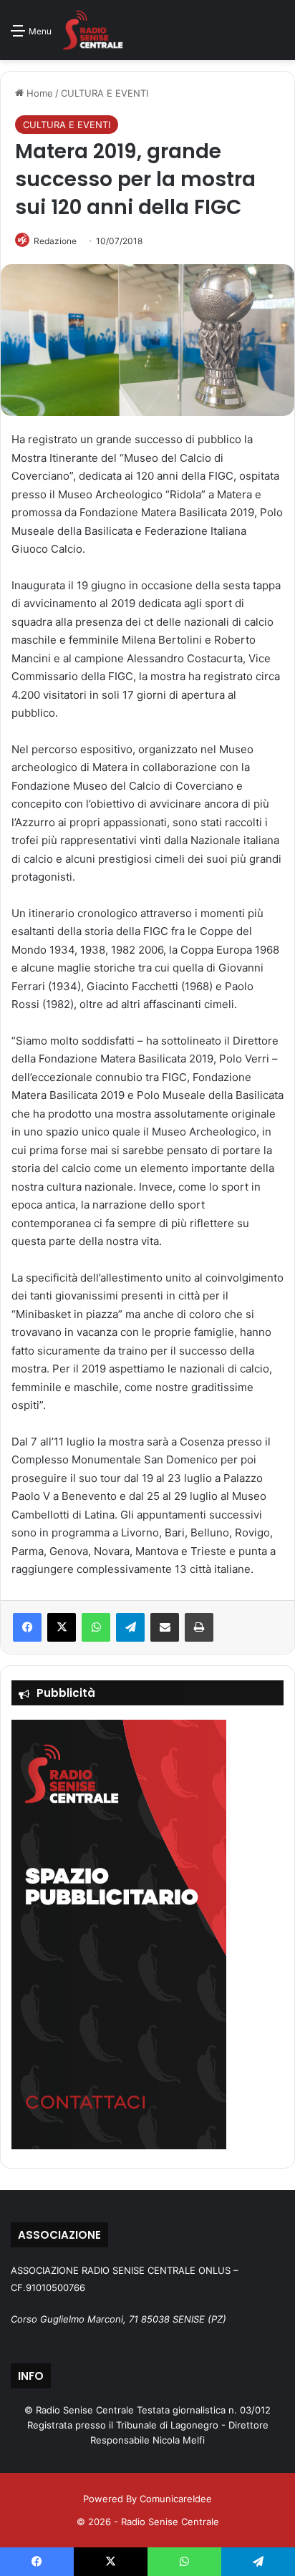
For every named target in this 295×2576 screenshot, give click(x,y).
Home (38, 93)
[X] (62, 1627)
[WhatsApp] (96, 1627)
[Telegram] (130, 1627)
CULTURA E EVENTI (105, 93)
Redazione (55, 241)
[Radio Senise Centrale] (93, 30)
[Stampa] (199, 1627)
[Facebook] (27, 1627)
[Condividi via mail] (165, 1627)
